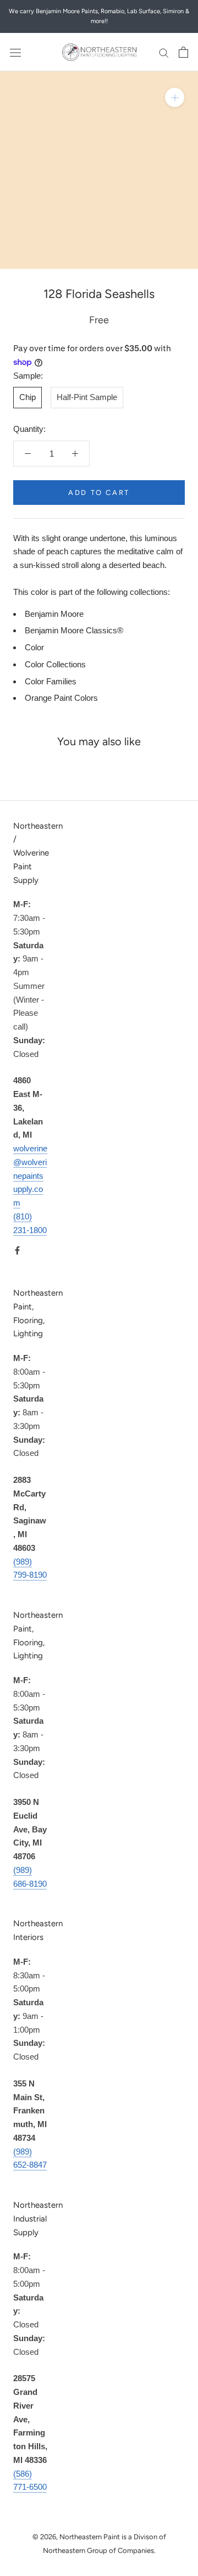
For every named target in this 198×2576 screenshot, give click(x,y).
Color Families (51, 681)
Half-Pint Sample (87, 397)
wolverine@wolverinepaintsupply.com (30, 1175)
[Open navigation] (15, 52)
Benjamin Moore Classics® (74, 630)
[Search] (164, 52)
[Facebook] (17, 1250)
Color (34, 647)
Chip (28, 397)
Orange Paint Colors (61, 698)
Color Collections (55, 664)
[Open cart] (183, 52)
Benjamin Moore (54, 614)
